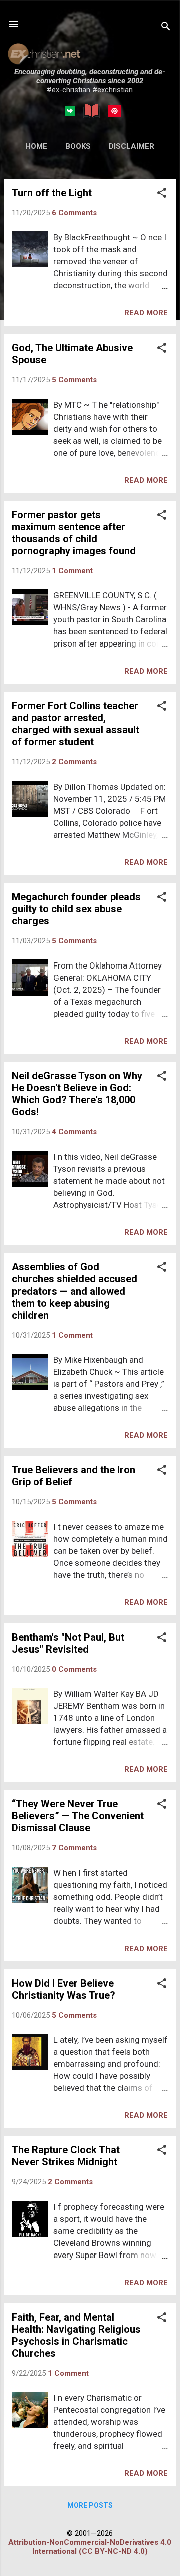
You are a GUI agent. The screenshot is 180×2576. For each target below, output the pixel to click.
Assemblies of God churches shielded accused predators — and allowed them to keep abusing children (75, 1291)
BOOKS (78, 146)
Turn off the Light (52, 193)
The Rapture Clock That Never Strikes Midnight (66, 2156)
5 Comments (74, 380)
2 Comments (74, 762)
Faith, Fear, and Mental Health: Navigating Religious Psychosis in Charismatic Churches (76, 2335)
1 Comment (72, 571)
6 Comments (74, 213)
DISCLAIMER (132, 146)
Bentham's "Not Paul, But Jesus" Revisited (68, 1643)
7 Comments (74, 1848)
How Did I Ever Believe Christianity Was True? (64, 1989)
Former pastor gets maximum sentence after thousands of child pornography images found (74, 533)
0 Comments (74, 1669)
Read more (146, 313)
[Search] (166, 27)
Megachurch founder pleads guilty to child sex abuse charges (76, 909)
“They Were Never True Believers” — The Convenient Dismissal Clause (78, 1816)
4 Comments (74, 1132)
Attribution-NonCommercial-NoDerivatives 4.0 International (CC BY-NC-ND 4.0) (90, 2547)
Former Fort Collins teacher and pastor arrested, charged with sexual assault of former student (76, 724)
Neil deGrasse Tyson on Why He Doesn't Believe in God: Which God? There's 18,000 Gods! (77, 1094)
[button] (162, 194)
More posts (90, 2505)
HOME (36, 146)
